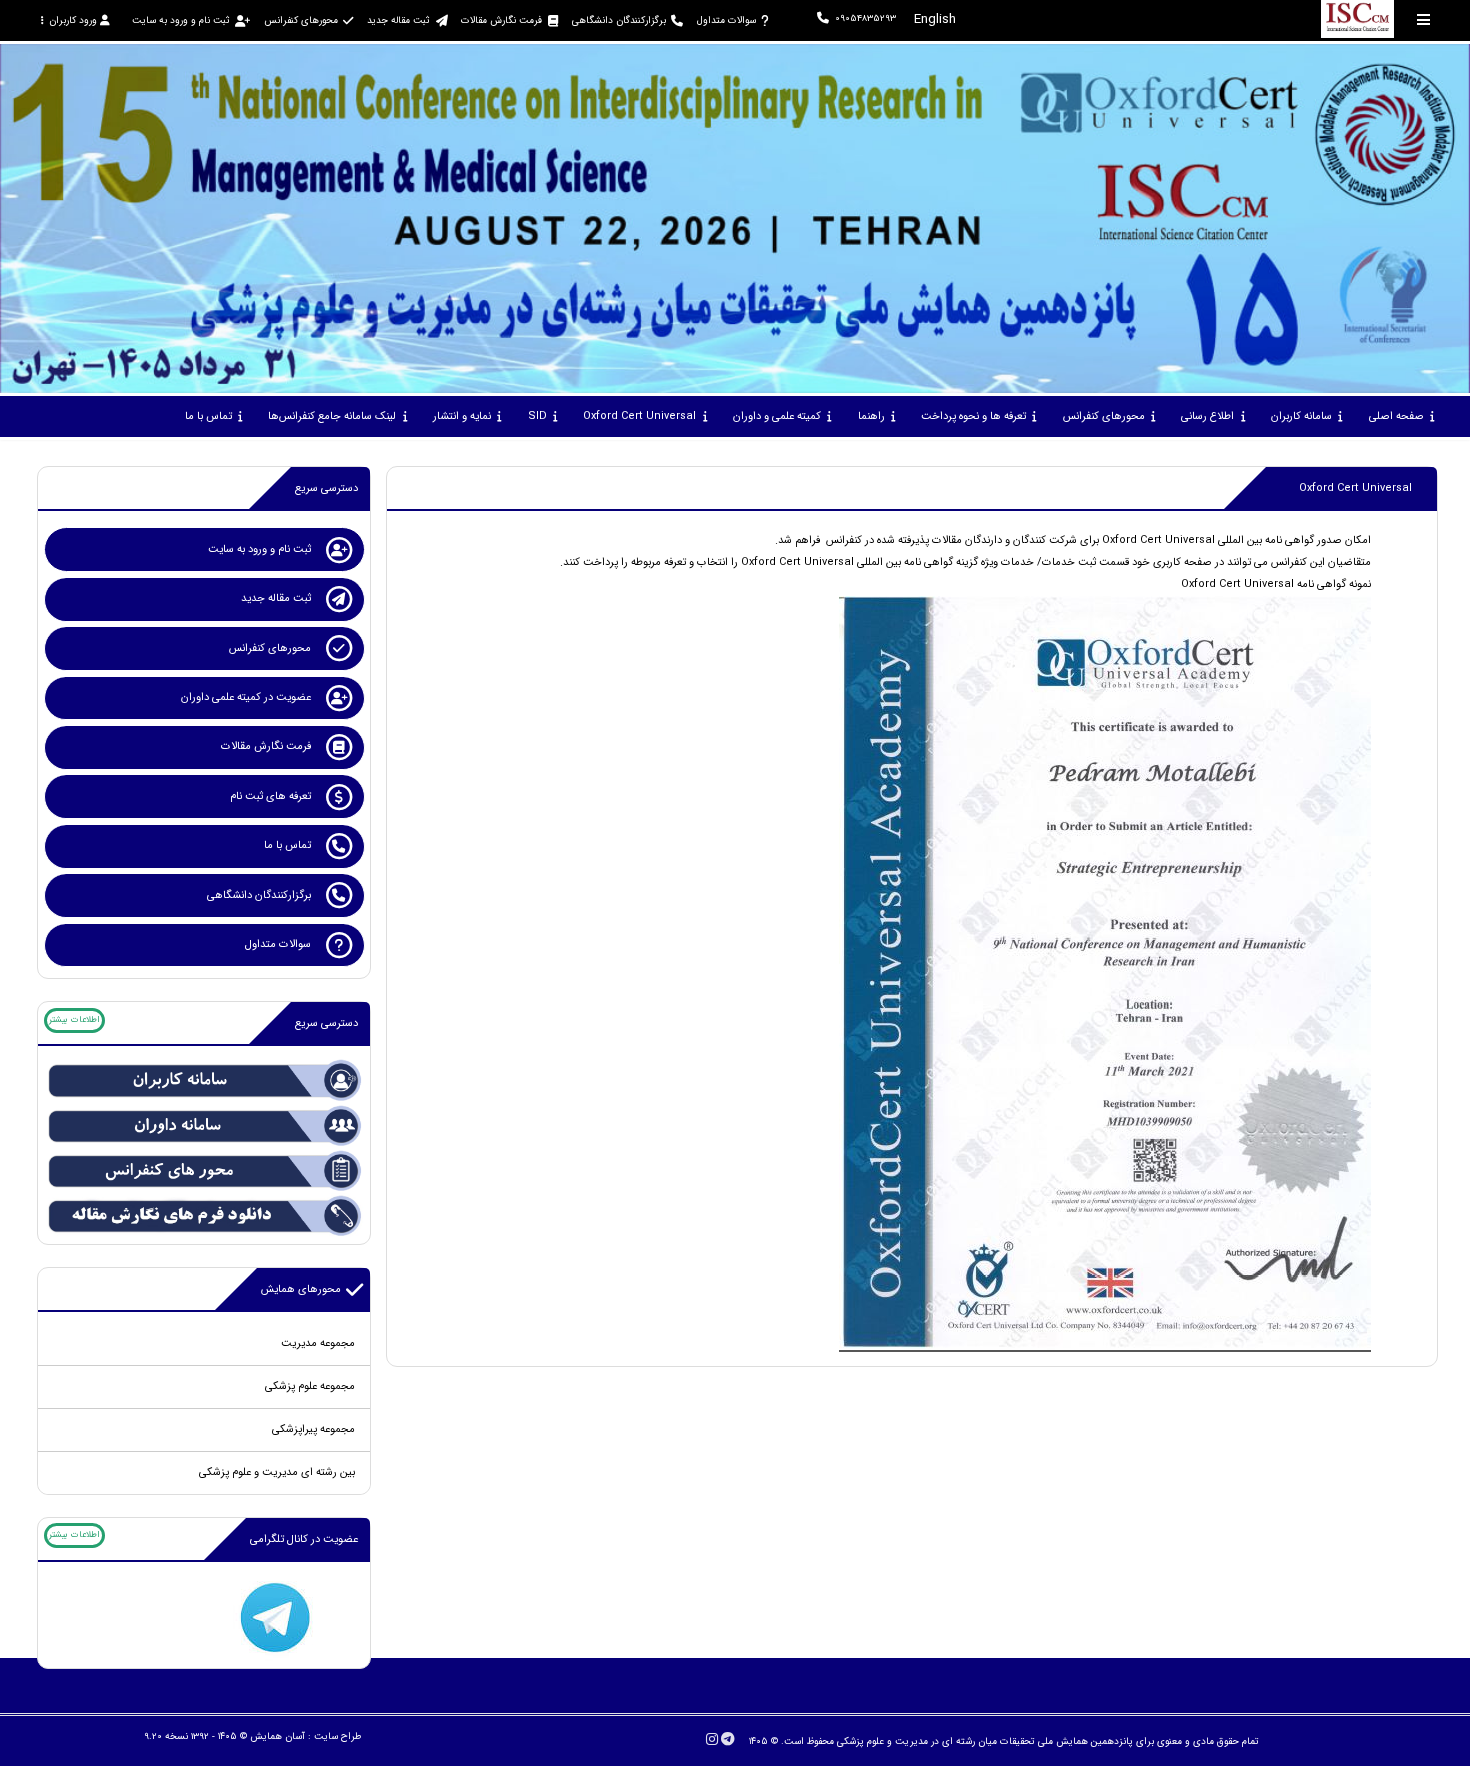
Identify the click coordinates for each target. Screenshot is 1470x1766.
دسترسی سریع (326, 488)
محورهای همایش (301, 1289)
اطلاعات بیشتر (74, 1020)
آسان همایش (277, 1736)
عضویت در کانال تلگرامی (304, 1539)
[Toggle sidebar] (1424, 19)
